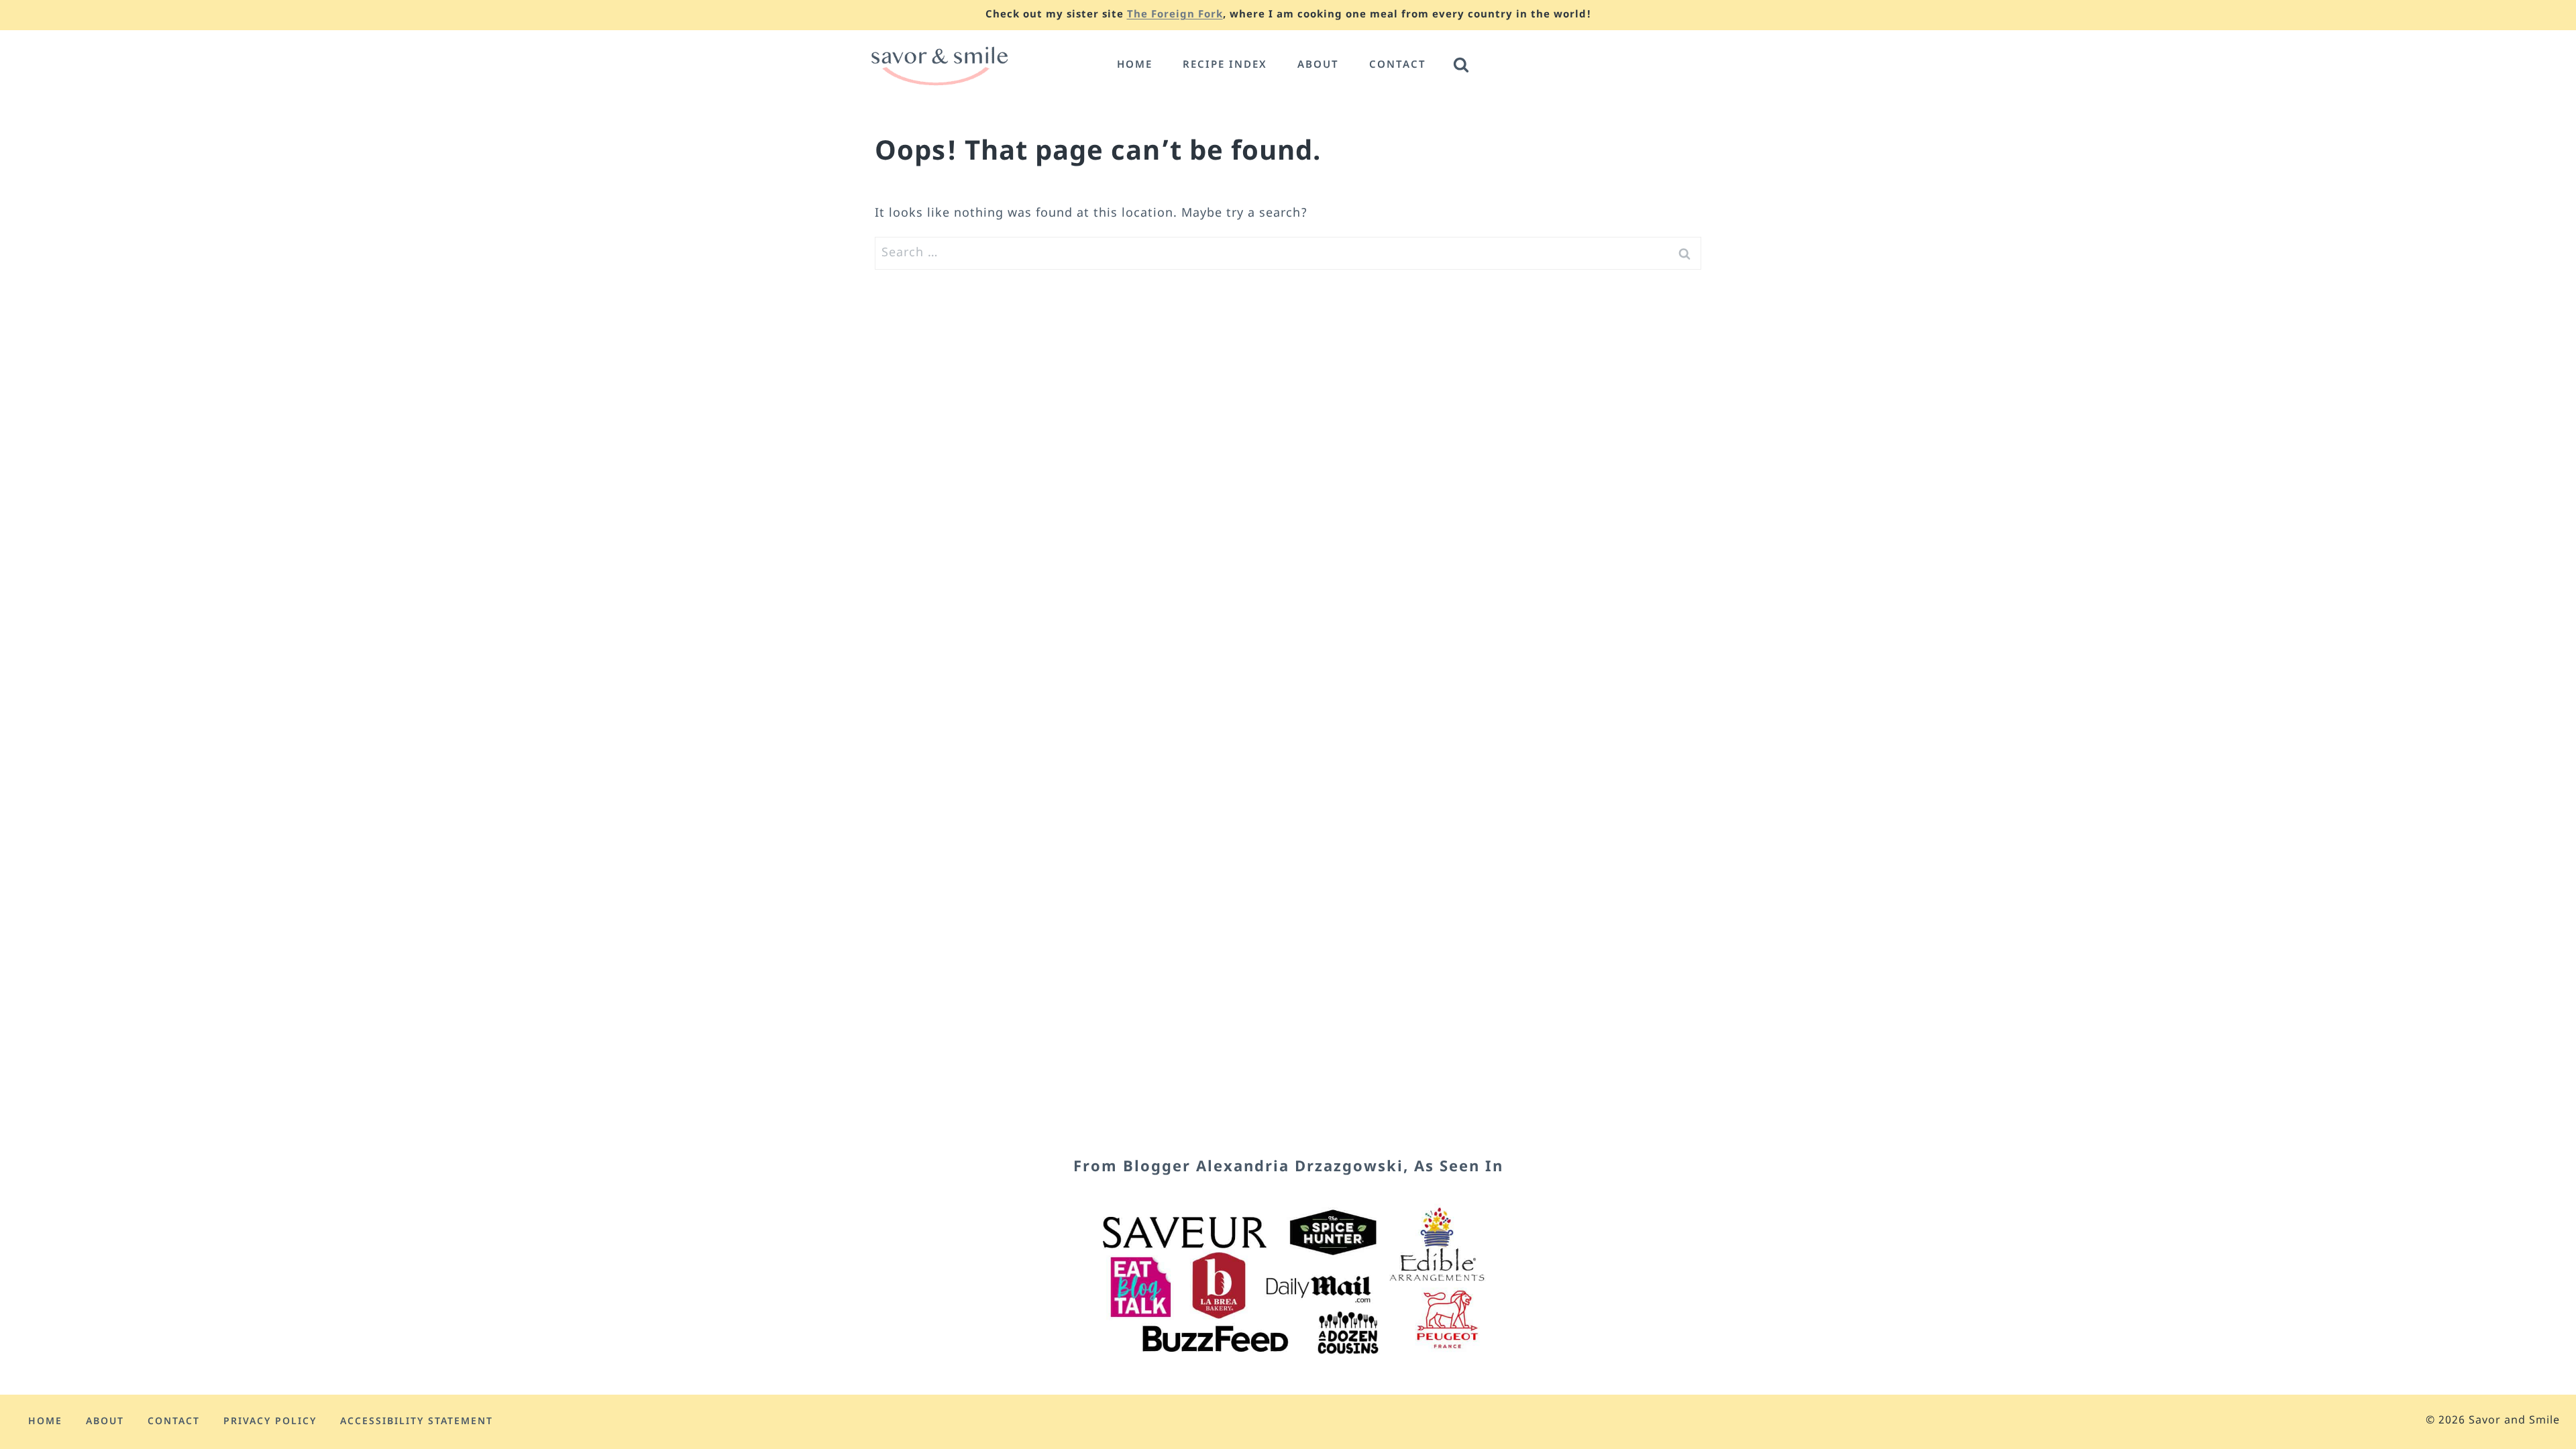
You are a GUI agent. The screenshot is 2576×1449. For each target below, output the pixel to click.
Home (1135, 65)
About (1318, 65)
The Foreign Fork (1175, 15)
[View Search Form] (1461, 66)
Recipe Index (1225, 65)
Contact (1398, 65)
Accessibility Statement (417, 1422)
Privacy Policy (270, 1422)
